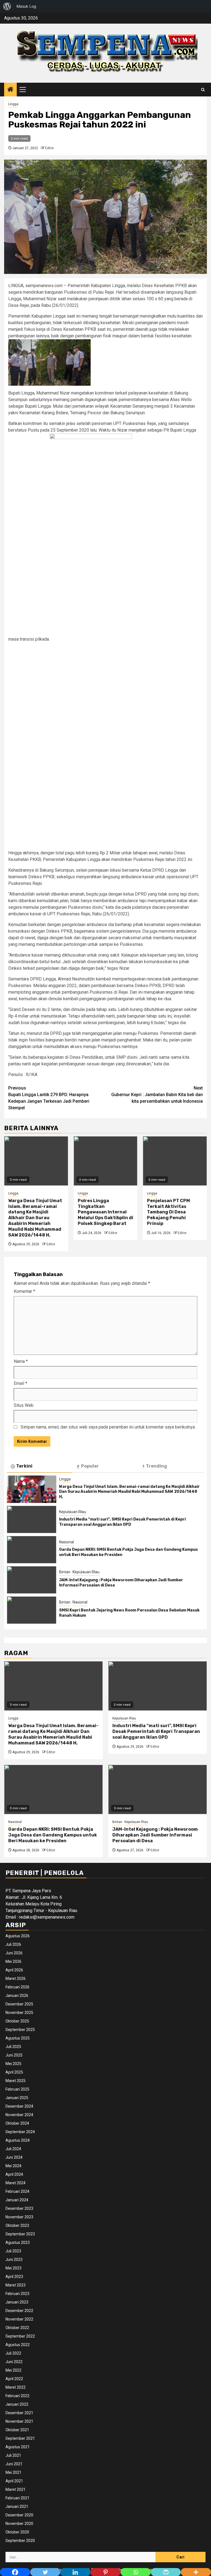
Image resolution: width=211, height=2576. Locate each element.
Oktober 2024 (17, 2123)
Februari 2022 (17, 2396)
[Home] (10, 90)
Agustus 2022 (18, 2345)
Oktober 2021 (17, 2430)
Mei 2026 (13, 1961)
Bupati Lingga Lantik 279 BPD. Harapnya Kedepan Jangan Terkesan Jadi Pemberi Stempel (49, 1098)
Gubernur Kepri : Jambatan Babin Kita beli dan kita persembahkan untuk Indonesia (157, 1095)
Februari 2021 (17, 2498)
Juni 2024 (14, 2157)
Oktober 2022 (17, 2328)
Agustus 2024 (18, 2140)
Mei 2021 (13, 2472)
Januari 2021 (17, 2506)
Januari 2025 (17, 2098)
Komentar (24, 1291)
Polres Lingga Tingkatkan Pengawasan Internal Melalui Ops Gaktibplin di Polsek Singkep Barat (105, 1212)
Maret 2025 (16, 2081)
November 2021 (19, 2421)
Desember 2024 (19, 2106)
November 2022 (19, 2319)
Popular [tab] (90, 1466)
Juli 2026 (13, 1944)
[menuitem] (7, 6)
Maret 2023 (16, 2285)
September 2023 (20, 2234)
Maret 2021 (16, 2489)
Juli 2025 (13, 2047)
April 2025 (14, 2072)
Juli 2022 (13, 2353)
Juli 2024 (13, 2149)
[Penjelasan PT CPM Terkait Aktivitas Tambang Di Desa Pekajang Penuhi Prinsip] (175, 1161)
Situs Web (24, 1405)
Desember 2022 (19, 2311)
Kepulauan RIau (73, 1512)
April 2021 (14, 2481)
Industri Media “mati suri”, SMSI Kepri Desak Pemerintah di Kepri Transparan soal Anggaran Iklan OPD (122, 1522)
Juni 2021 (14, 2464)
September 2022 (20, 2336)
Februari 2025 (17, 2089)
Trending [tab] (156, 1466)
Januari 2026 (17, 1996)
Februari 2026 (17, 1987)
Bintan (65, 1572)
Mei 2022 (13, 2370)
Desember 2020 (19, 2515)
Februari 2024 (17, 2191)
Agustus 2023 (18, 2242)
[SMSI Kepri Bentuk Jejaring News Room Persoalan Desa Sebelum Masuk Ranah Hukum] (32, 1610)
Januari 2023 (17, 2302)
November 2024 (19, 2115)
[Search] (203, 90)
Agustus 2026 (18, 1936)
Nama (21, 1361)
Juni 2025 (14, 2055)
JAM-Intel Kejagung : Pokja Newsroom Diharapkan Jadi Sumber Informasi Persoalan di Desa (155, 1835)
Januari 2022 (17, 2404)
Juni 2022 (14, 2362)
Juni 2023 (14, 2260)
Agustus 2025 (18, 2038)
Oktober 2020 (17, 2532)
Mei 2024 (13, 2166)
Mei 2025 (13, 2064)
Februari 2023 (17, 2294)
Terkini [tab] (24, 1466)
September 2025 (20, 2030)
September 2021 (20, 2438)
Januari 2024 (17, 2200)
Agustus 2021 (18, 2447)
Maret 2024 (16, 2183)
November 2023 (19, 2217)
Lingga (13, 104)
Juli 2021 (13, 2455)
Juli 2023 (13, 2251)
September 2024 (20, 2132)
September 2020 (20, 2541)
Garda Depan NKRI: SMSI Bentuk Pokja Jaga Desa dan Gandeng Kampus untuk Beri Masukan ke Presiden (53, 1835)
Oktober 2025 (17, 2021)
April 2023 (14, 2277)
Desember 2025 (19, 2004)
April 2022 (14, 2379)
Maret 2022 (16, 2387)
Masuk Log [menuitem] (26, 6)
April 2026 (14, 1970)
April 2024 (14, 2174)
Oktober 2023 (17, 2225)
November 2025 (19, 2013)
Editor (49, 148)
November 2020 (19, 2524)
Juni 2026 (14, 1953)
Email (20, 1383)
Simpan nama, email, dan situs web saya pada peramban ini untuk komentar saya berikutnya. (108, 1427)
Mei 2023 (13, 2268)
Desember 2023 (19, 2208)
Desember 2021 (19, 2413)
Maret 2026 (16, 1978)
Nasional (66, 1542)
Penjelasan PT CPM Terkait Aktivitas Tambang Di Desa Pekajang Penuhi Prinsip (168, 1212)
